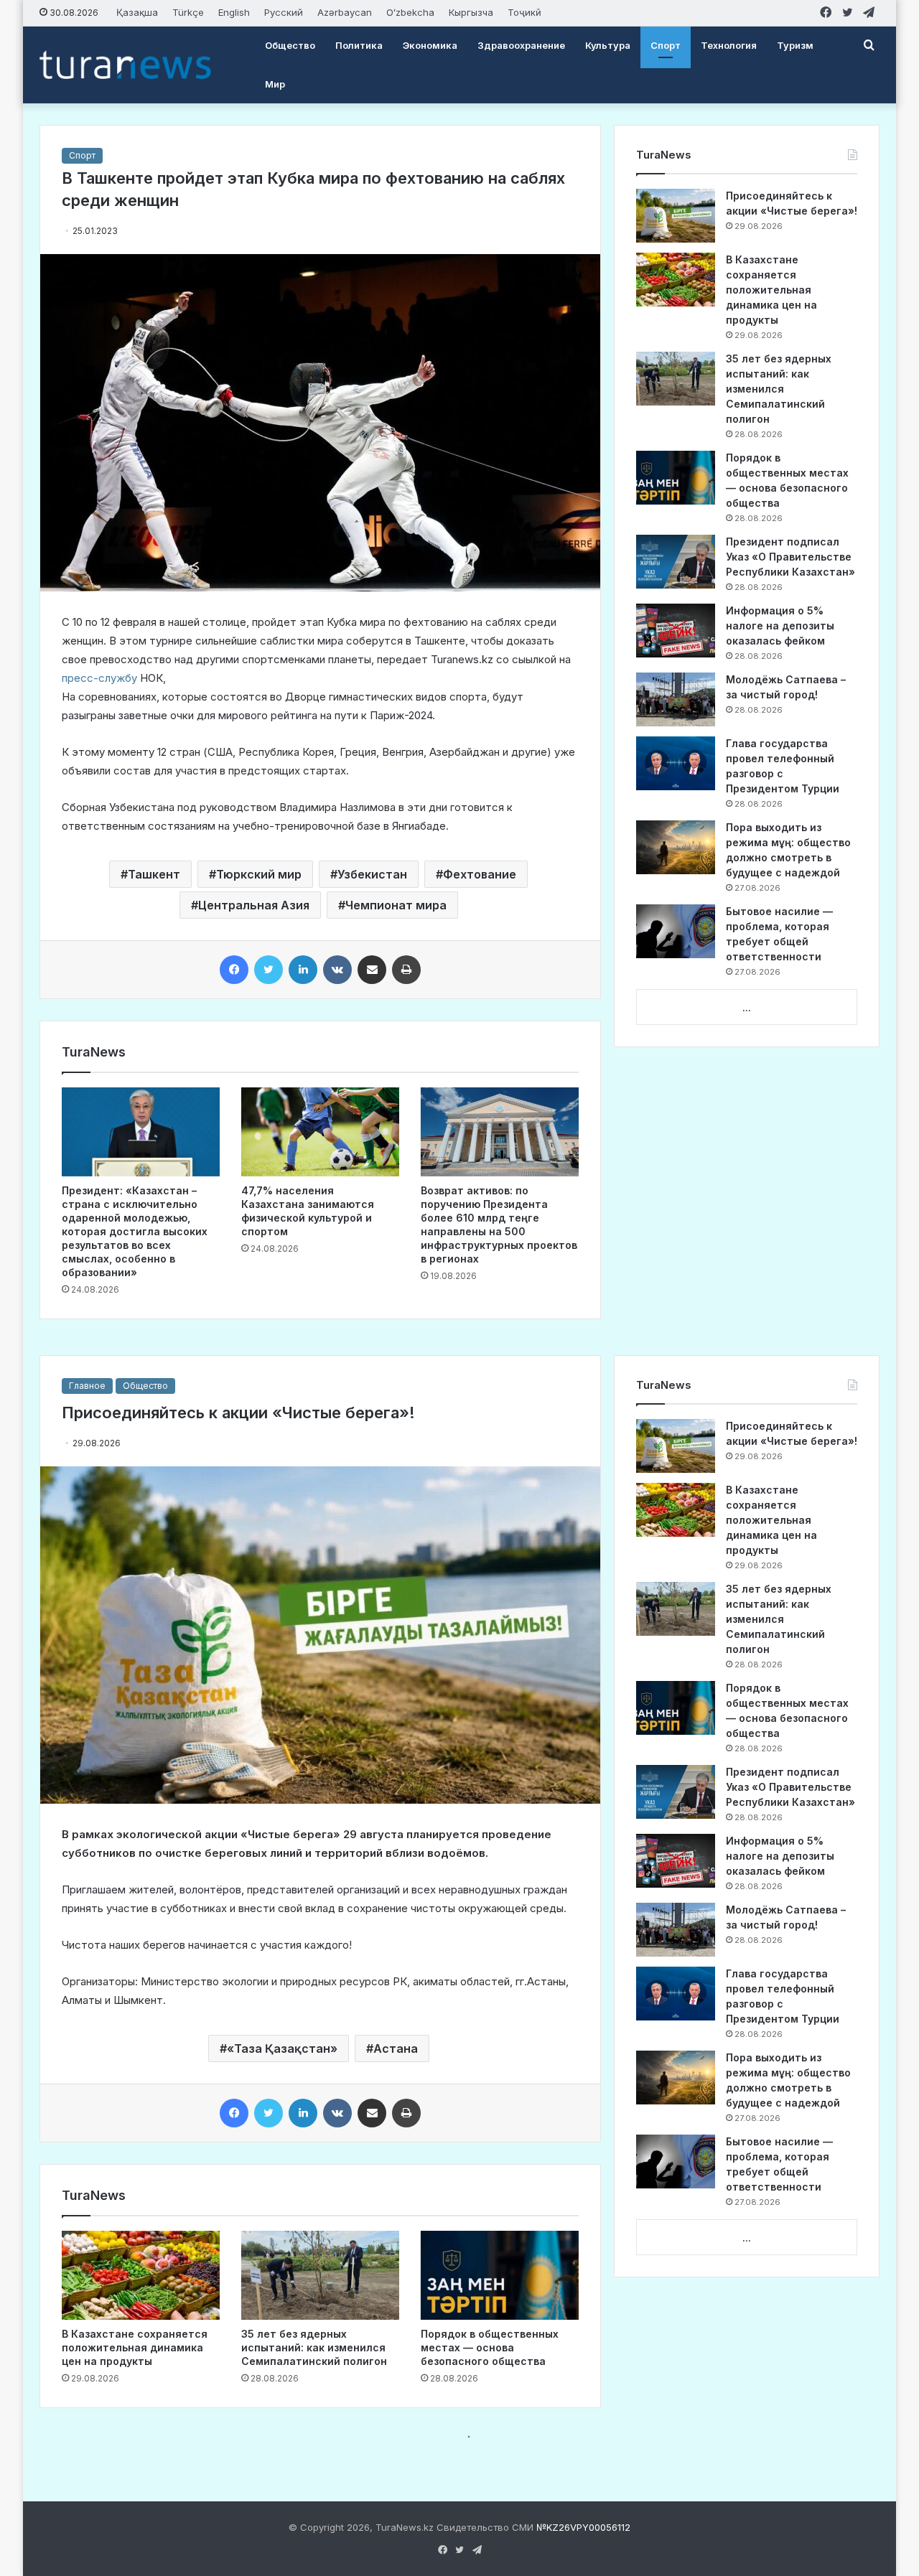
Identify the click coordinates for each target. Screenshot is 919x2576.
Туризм (795, 45)
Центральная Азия (254, 905)
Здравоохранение (521, 45)
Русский (284, 12)
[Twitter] (269, 970)
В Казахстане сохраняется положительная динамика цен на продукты (771, 290)
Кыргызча (471, 12)
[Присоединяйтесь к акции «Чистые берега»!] (676, 216)
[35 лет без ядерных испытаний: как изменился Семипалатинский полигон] (676, 379)
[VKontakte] (337, 970)
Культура (608, 45)
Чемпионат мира (396, 905)
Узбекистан (372, 874)
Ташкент (154, 874)
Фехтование (480, 874)
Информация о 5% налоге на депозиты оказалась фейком (780, 626)
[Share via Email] (372, 970)
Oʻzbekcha (410, 12)
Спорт (666, 45)
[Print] (406, 970)
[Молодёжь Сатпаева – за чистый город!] (676, 699)
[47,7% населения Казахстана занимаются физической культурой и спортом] (320, 1132)
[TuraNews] (125, 65)
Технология (729, 45)
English (234, 12)
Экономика (430, 45)
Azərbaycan (345, 12)
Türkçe (188, 12)
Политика (359, 45)
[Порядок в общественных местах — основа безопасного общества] (676, 478)
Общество (290, 45)
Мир (275, 84)
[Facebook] (234, 970)
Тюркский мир (259, 874)
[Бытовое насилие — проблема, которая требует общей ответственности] (676, 931)
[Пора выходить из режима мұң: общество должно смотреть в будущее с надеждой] (676, 847)
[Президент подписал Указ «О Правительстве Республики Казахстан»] (676, 562)
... (747, 1008)
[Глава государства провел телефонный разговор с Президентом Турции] (676, 763)
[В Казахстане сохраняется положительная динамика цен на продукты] (676, 280)
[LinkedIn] (303, 970)
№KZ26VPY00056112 (583, 2527)
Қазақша (137, 12)
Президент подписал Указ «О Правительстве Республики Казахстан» (790, 557)
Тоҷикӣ (524, 12)
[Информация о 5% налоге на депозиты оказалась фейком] (676, 631)
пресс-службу (99, 678)
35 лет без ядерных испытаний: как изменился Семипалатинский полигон (779, 389)
